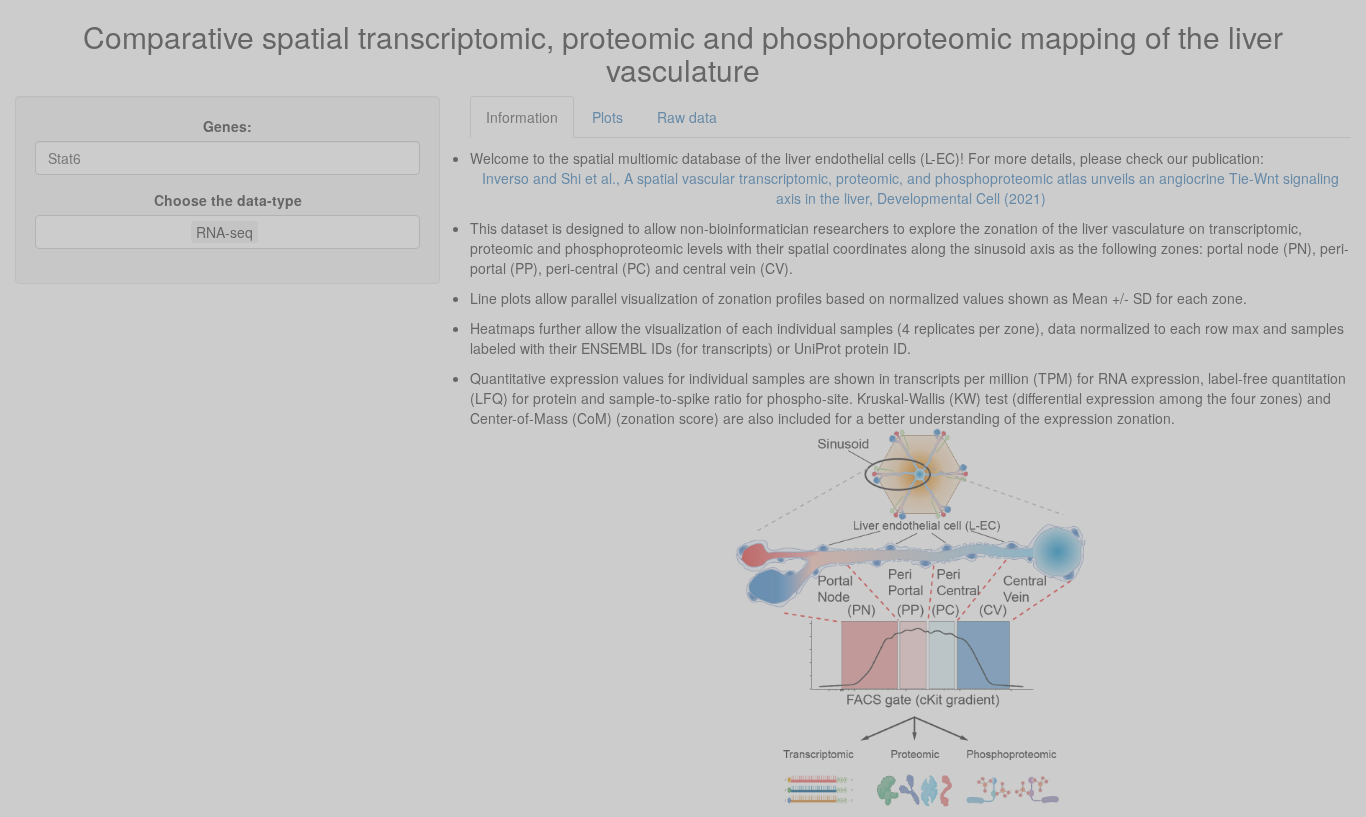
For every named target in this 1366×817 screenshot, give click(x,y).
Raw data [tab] (687, 117)
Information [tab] (522, 117)
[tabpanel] (910, 477)
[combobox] (263, 232)
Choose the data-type (228, 200)
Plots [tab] (607, 117)
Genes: (227, 126)
